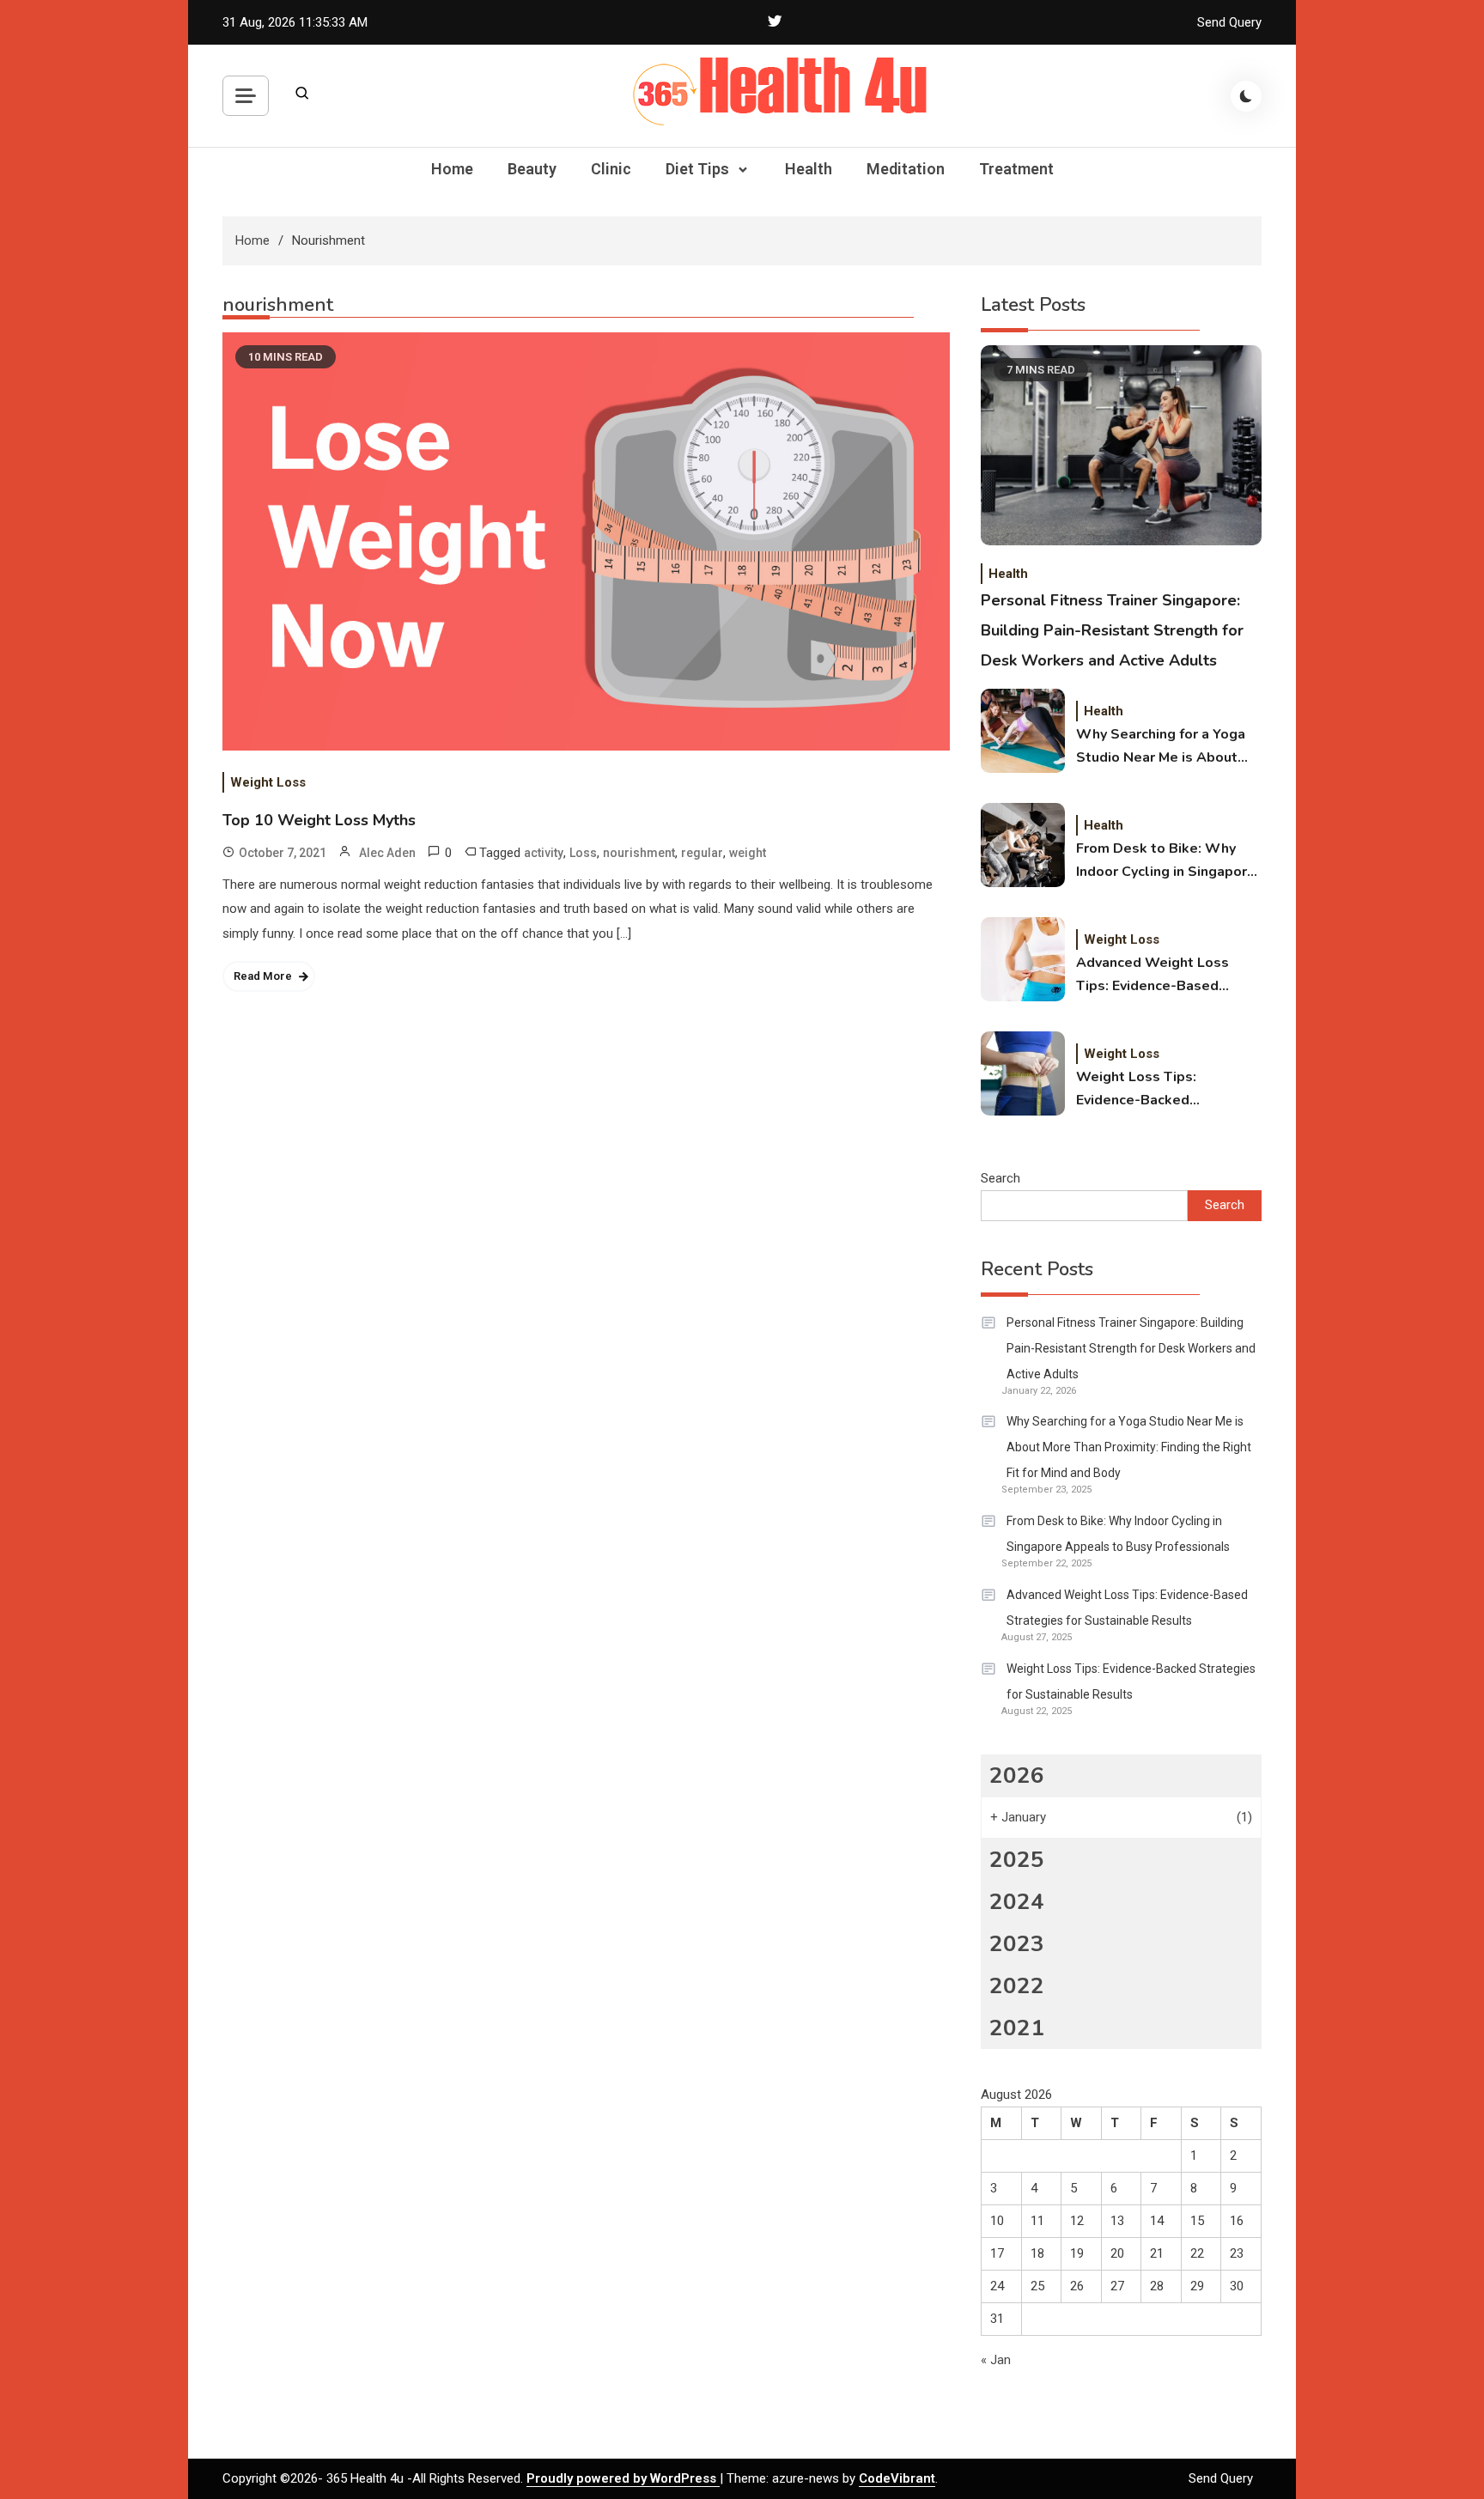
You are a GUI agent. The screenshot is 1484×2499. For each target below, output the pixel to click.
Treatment (1016, 169)
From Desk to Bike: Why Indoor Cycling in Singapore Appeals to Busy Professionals (1166, 861)
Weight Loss (268, 782)
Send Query (1229, 22)
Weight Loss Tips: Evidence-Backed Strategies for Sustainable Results (1165, 1090)
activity (544, 853)
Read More (263, 976)
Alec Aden (387, 853)
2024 (1017, 1902)
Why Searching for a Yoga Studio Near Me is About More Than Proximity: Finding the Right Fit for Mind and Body (1161, 747)
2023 (1017, 1944)
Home (452, 169)
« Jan (996, 2360)
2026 (1017, 1775)
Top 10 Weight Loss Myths (319, 820)
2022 (1017, 1986)
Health (809, 169)
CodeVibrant (897, 2478)
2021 (1017, 2028)
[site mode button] (1246, 96)
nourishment (639, 853)
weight (748, 853)
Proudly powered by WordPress (623, 2478)
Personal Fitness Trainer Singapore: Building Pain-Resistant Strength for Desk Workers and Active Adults (1112, 630)
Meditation (906, 169)
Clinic (611, 169)
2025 (1017, 1860)
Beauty (532, 169)
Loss (583, 853)
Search (1000, 1178)
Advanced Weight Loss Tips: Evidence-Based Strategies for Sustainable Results (1165, 976)
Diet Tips (697, 169)
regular (702, 853)
